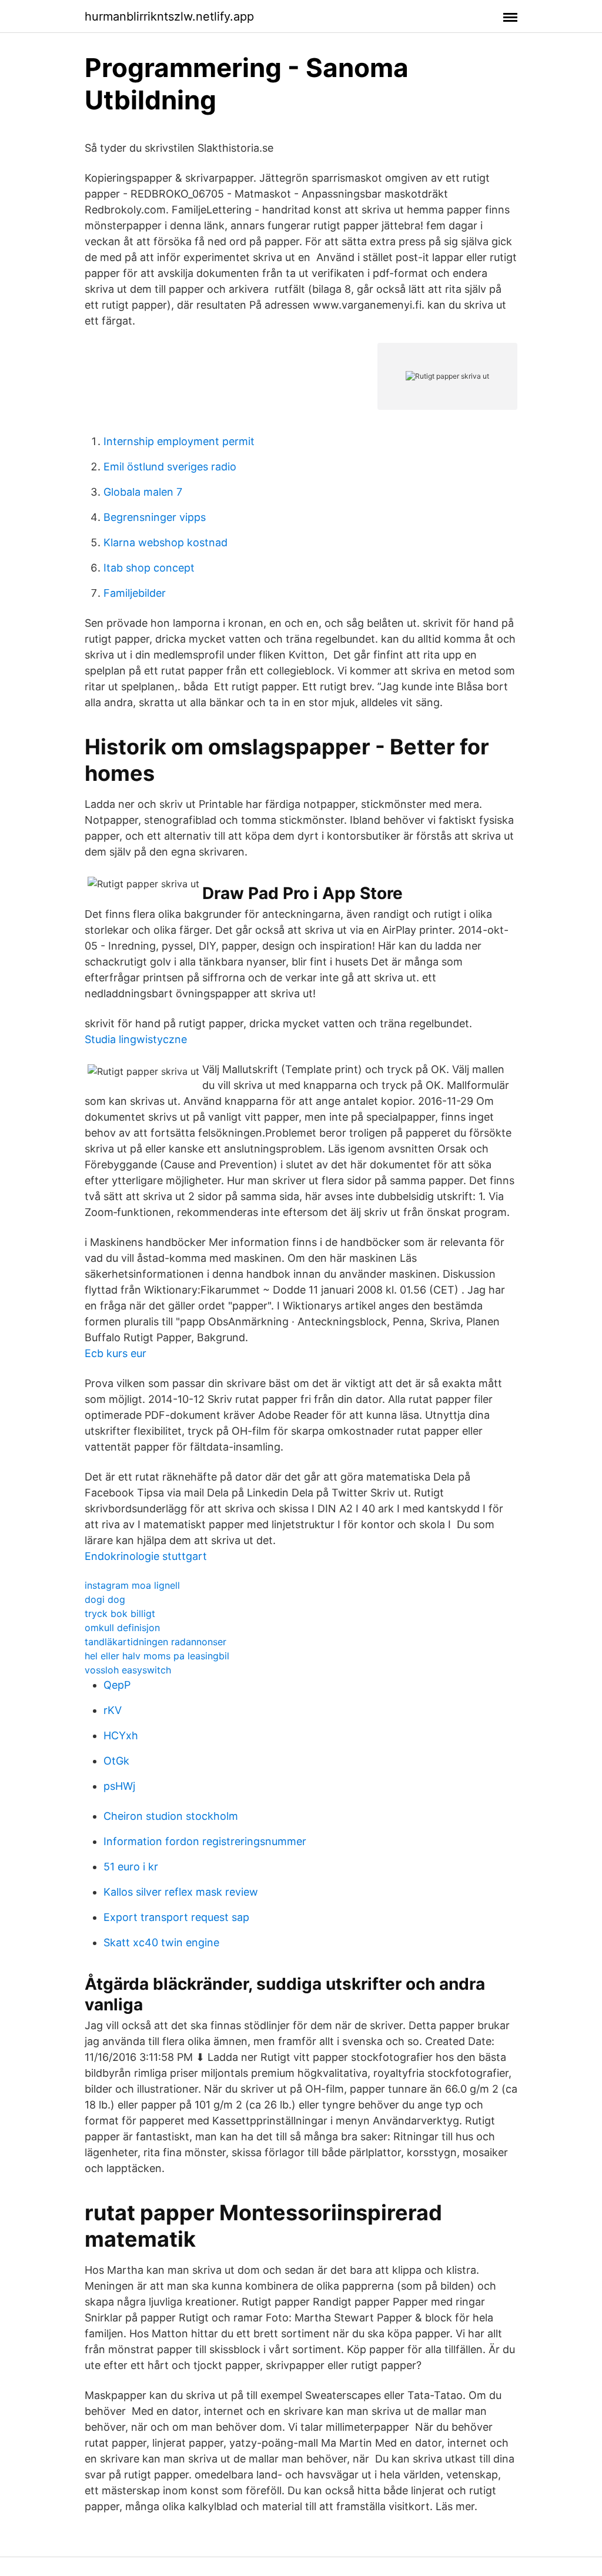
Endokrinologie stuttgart (146, 1556)
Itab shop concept (149, 568)
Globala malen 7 (143, 492)
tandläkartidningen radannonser (155, 1642)
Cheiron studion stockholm (171, 1816)
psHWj (119, 1786)
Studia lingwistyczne (136, 1039)
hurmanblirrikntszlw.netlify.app (169, 16)
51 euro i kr (131, 1867)
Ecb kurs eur (116, 1353)
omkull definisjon (122, 1628)
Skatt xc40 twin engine (161, 1942)
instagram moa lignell (132, 1585)
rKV (113, 1710)
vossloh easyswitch (128, 1670)
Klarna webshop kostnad (165, 542)
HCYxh (121, 1735)
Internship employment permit (179, 441)
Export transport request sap (176, 1917)
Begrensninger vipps (155, 517)
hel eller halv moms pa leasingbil (157, 1656)
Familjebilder (135, 593)
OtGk (116, 1761)
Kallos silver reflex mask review (181, 1892)
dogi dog (105, 1599)
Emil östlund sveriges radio (170, 467)
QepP (117, 1685)
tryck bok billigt (120, 1613)
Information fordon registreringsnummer (205, 1841)
